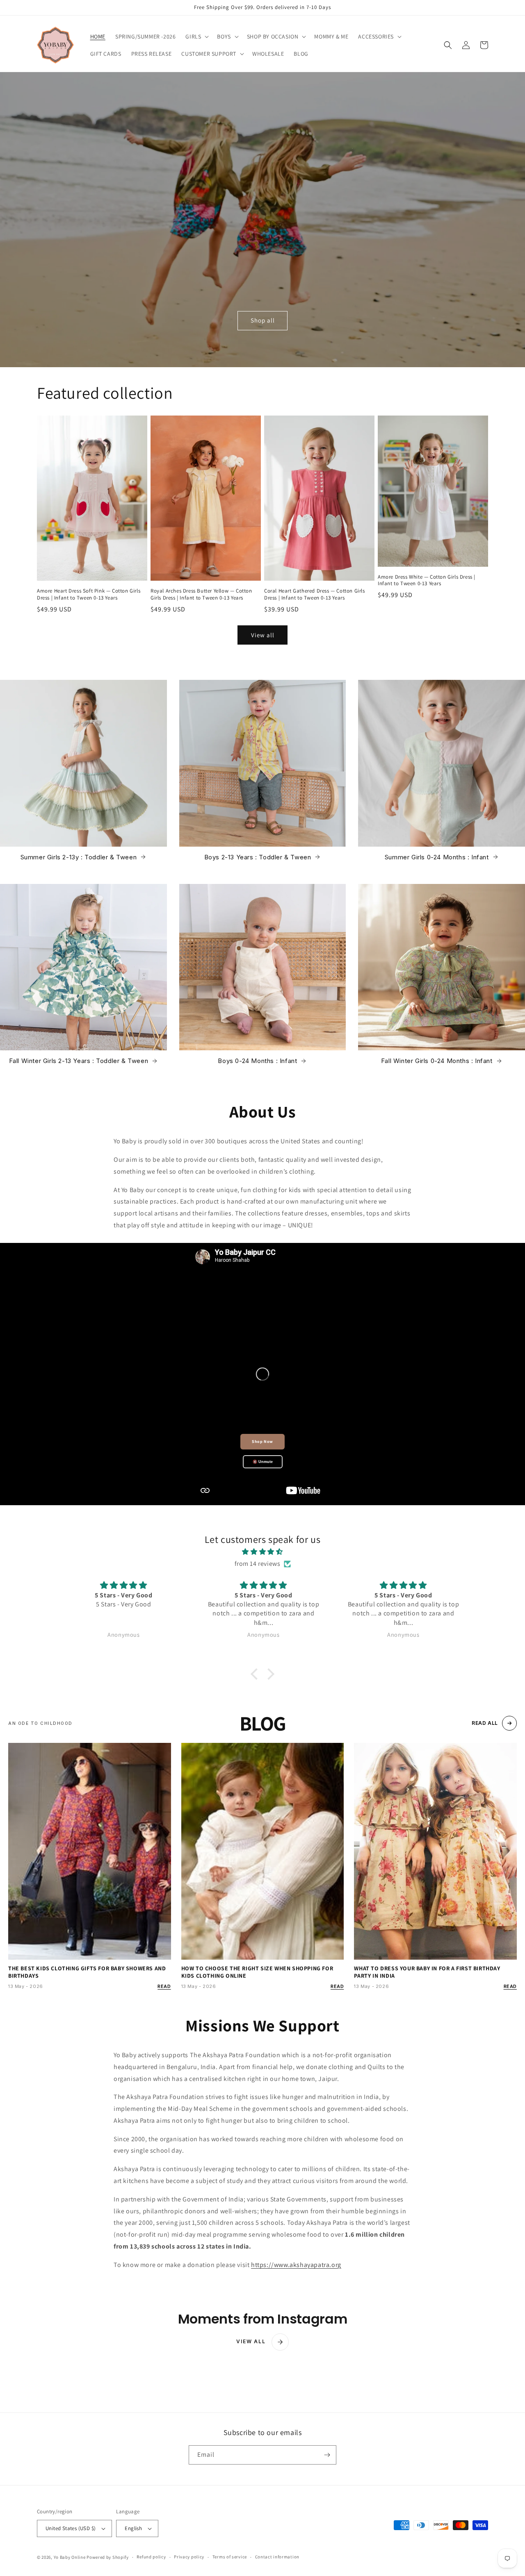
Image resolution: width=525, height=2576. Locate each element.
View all (263, 635)
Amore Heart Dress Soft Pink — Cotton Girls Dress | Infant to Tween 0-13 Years (89, 594)
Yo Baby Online (70, 2557)
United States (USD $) (71, 2528)
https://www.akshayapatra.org (296, 2265)
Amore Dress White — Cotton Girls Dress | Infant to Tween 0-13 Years (427, 580)
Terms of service (230, 2557)
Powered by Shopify (108, 2557)
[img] (262, 1552)
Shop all (263, 320)
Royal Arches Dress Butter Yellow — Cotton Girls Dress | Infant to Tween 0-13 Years (201, 594)
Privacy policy (189, 2557)
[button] (196, 36)
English (133, 2528)
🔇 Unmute (263, 1462)
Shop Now (262, 1441)
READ (164, 1986)
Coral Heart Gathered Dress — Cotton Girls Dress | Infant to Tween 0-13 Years (315, 594)
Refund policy (151, 2557)
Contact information (277, 2557)
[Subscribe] (327, 2455)
